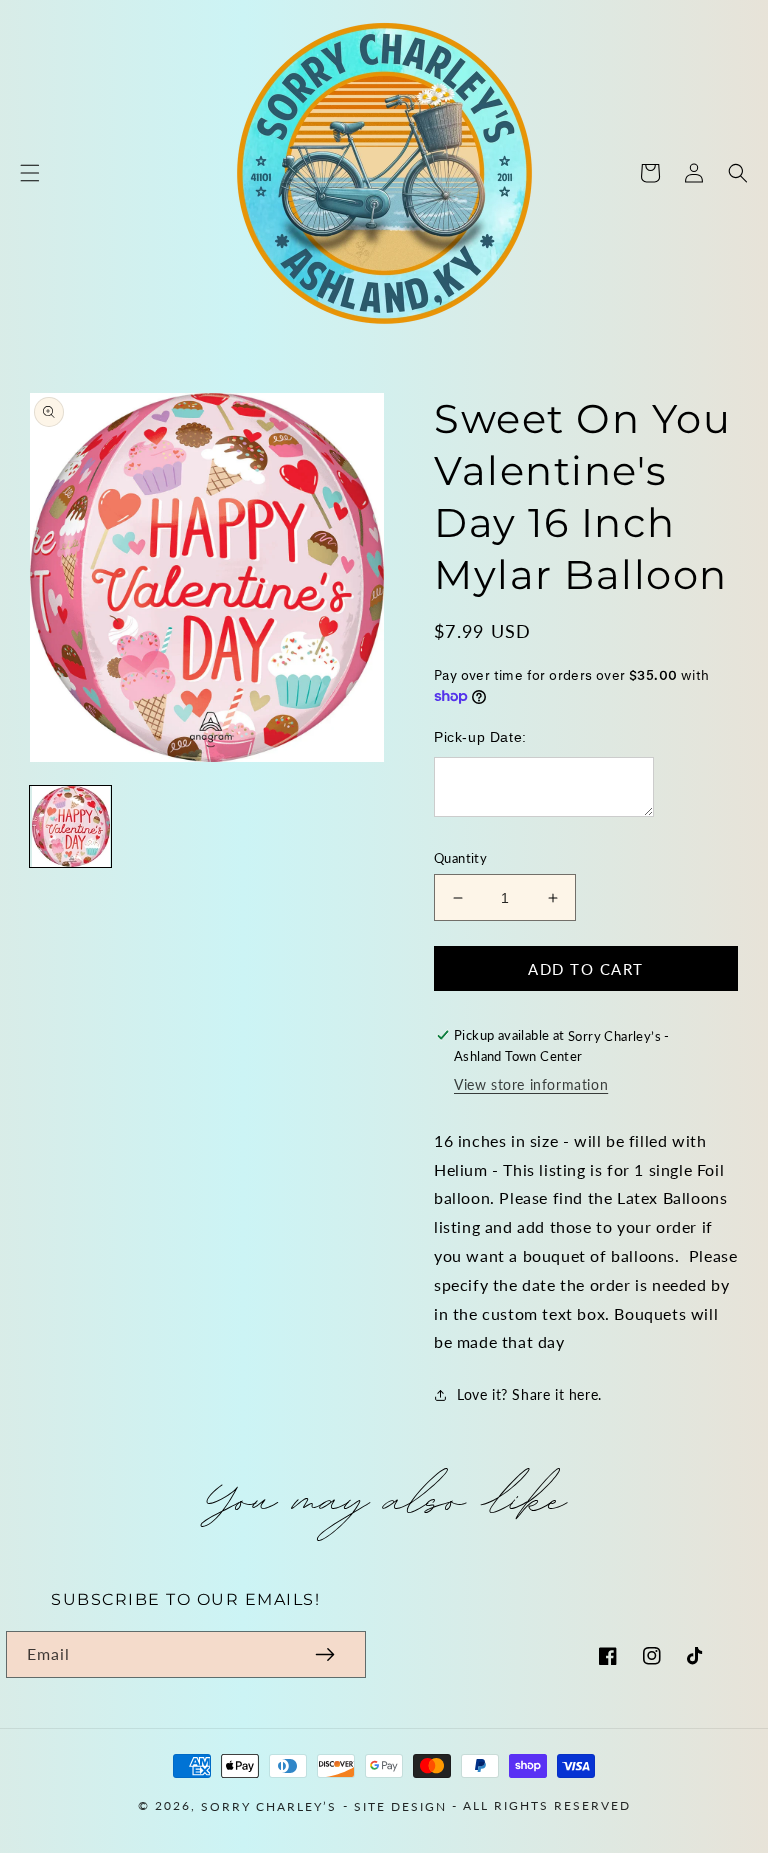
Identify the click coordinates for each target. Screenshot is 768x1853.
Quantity (460, 858)
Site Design (400, 1806)
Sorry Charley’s (269, 1806)
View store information (531, 1084)
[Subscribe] (325, 1654)
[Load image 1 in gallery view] (70, 826)
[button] (30, 173)
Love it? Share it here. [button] (529, 1394)
